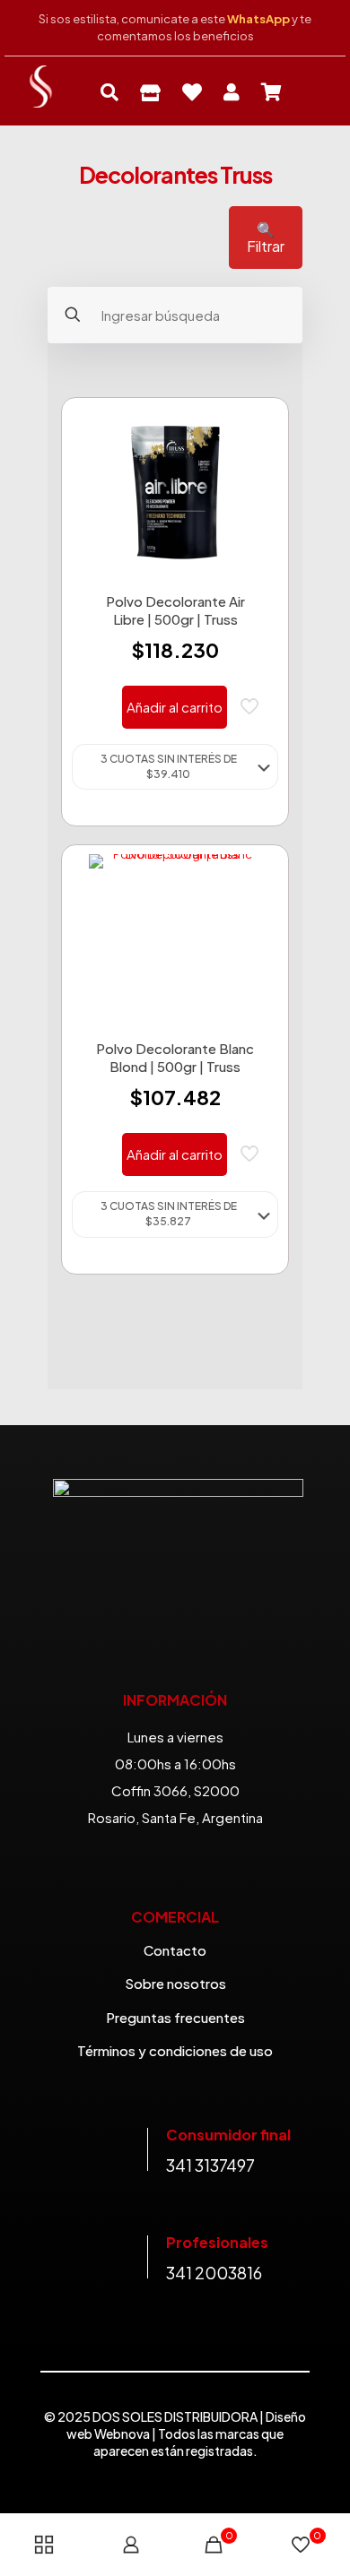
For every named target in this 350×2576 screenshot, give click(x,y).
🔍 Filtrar (266, 238)
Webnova (122, 2433)
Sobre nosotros (175, 1983)
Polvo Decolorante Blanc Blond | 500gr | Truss (175, 1057)
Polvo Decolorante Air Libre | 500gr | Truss (175, 610)
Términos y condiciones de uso (175, 2050)
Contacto (175, 1950)
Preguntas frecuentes (175, 2017)
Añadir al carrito (175, 707)
